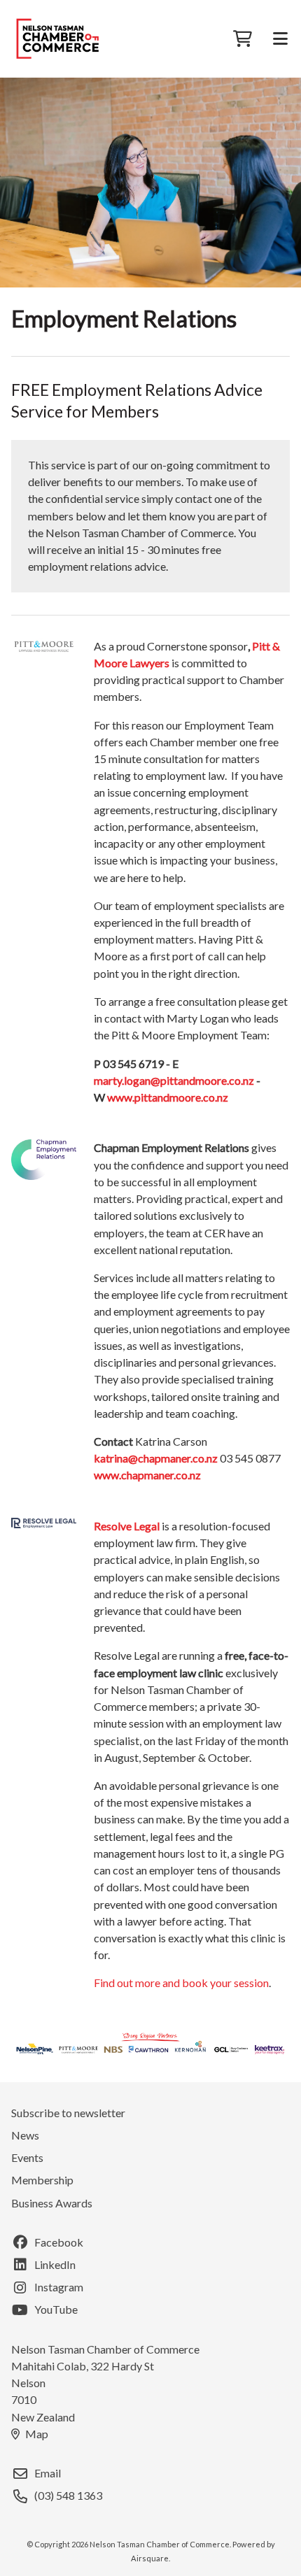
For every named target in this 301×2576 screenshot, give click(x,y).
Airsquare (150, 2558)
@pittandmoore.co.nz (202, 1080)
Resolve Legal (127, 1526)
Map (37, 2434)
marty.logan (122, 1080)
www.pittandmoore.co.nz (168, 1097)
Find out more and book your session (181, 1983)
